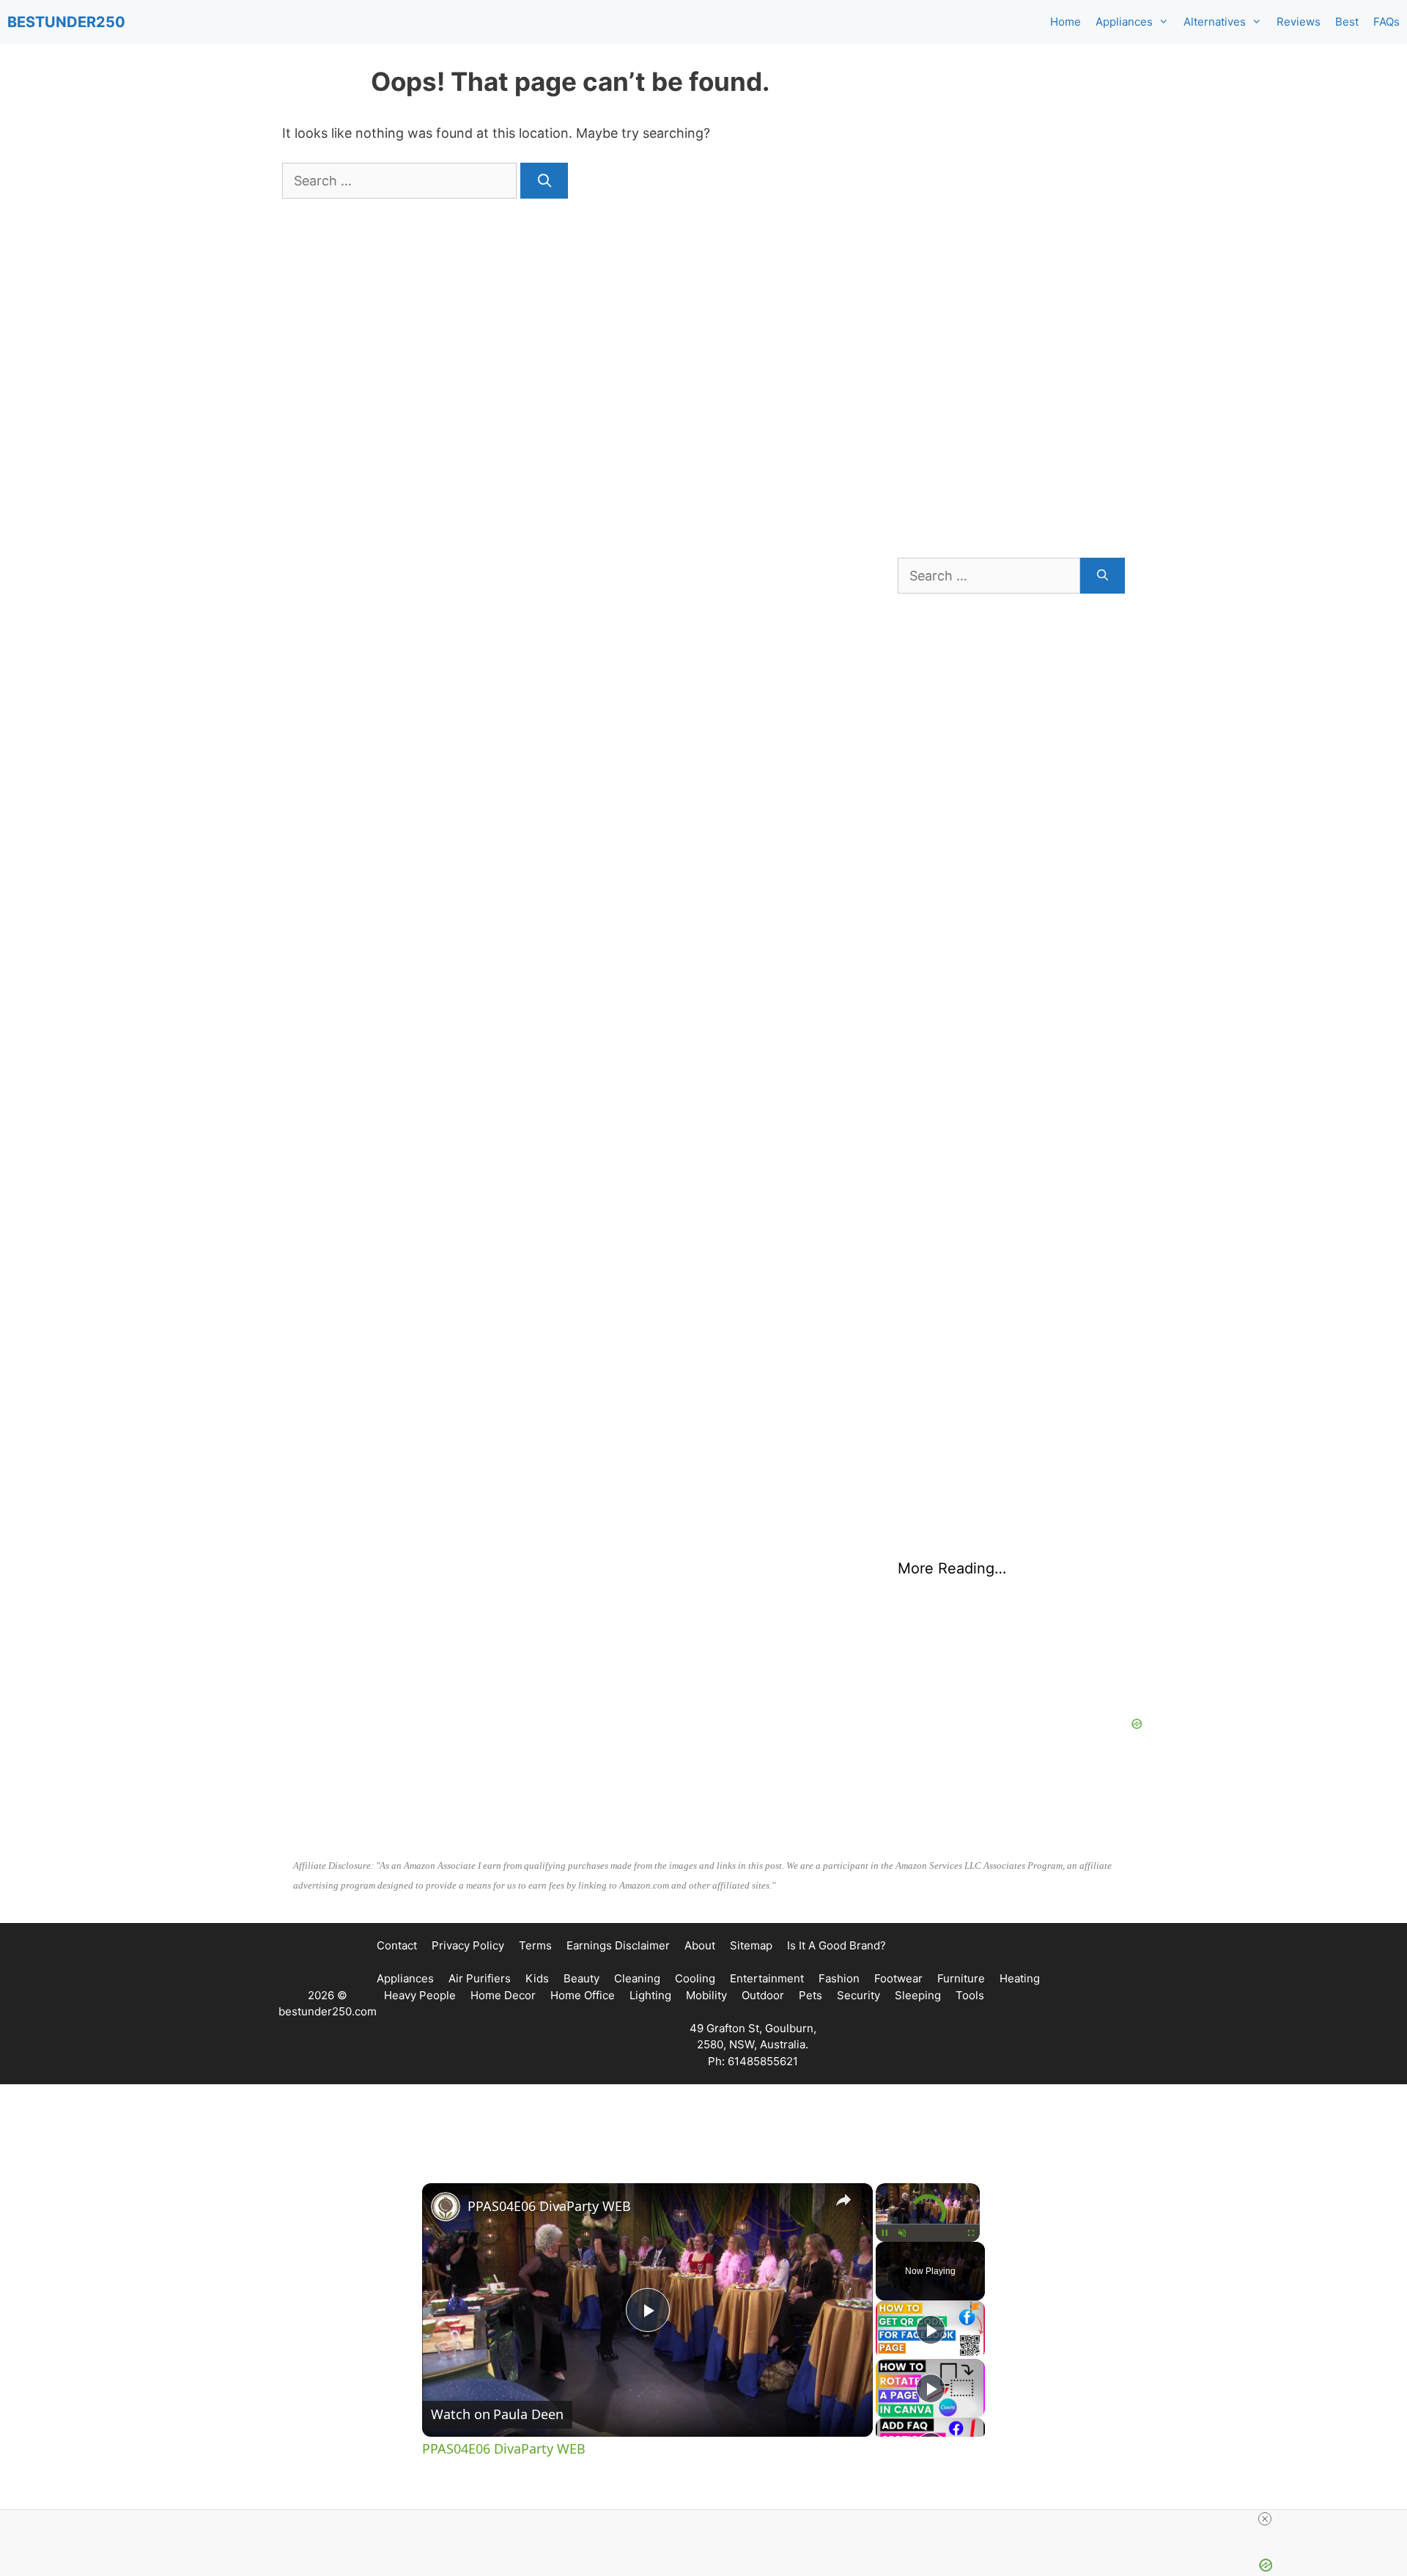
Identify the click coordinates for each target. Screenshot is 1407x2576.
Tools (970, 1995)
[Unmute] (902, 2233)
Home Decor (503, 1995)
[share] (843, 2200)
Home (1066, 22)
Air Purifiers (480, 1978)
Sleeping (918, 1995)
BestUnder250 (66, 22)
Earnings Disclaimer (618, 1945)
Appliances (1124, 22)
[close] (1265, 2519)
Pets (810, 1995)
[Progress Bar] (928, 2224)
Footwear (898, 1978)
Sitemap (751, 1945)
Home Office (583, 1995)
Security (858, 1995)
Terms (535, 1945)
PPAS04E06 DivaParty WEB (549, 2206)
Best (1347, 22)
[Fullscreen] (971, 2233)
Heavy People (420, 1995)
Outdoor (763, 1995)
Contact (397, 1945)
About (700, 1945)
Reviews (1299, 22)
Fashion (839, 1978)
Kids (537, 1978)
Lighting (650, 1995)
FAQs (1386, 22)
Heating (1020, 1978)
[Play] (885, 2233)
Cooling (695, 1978)
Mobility (706, 1995)
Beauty (581, 1978)
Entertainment (767, 1978)
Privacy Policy (468, 1945)
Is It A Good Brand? (837, 1945)
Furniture (961, 1978)
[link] (446, 2207)
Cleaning (637, 1978)
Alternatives (1215, 22)
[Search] (544, 181)
